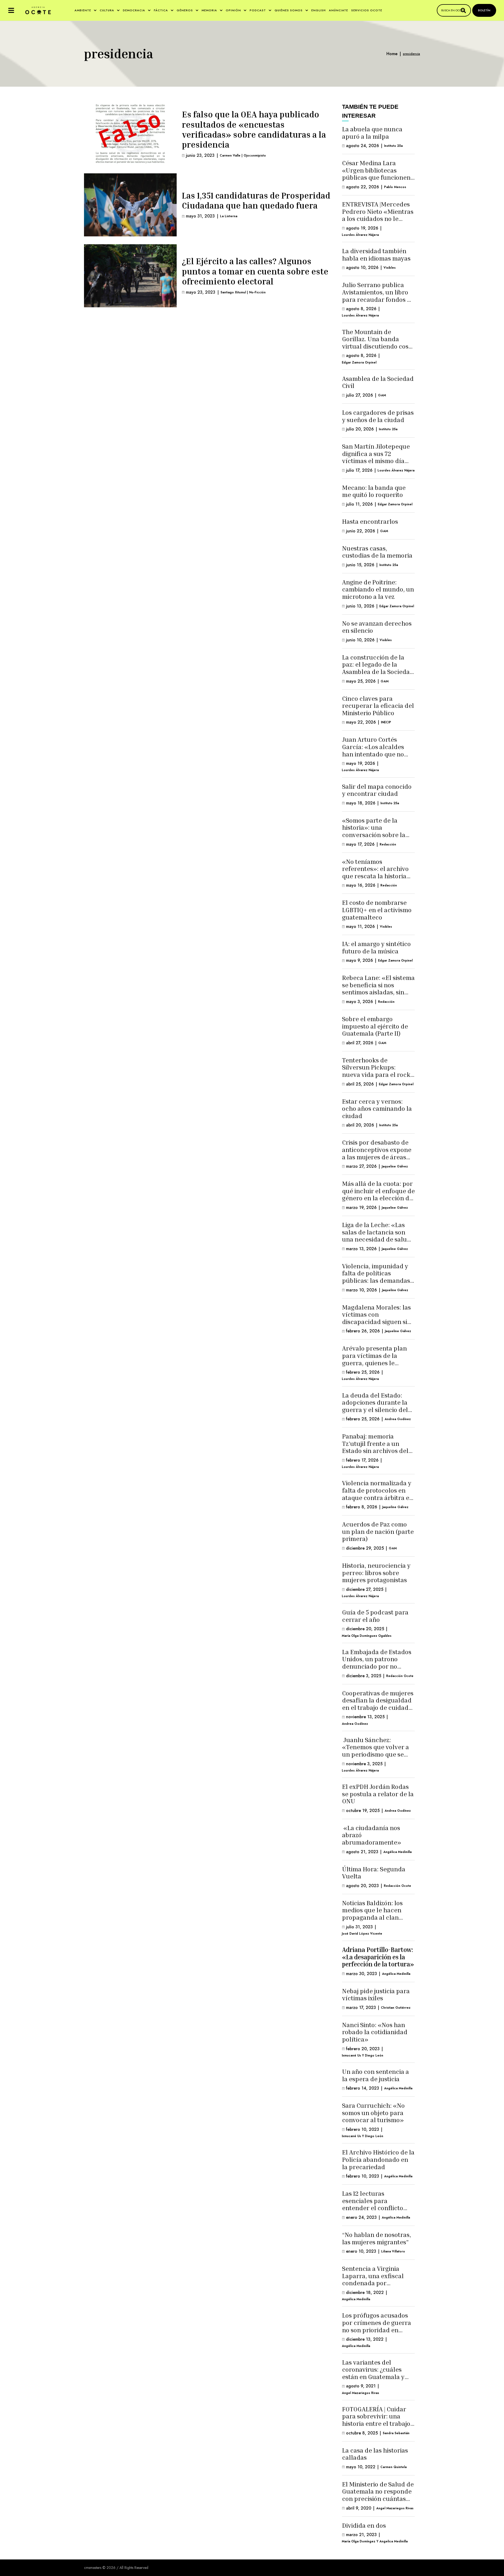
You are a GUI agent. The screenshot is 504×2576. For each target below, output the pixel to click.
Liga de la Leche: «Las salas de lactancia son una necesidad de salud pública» (376, 1236)
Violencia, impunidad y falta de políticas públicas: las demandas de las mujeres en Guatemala (376, 1280)
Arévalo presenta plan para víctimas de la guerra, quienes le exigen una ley (374, 1359)
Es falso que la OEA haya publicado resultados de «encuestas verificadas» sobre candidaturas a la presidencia (254, 129)
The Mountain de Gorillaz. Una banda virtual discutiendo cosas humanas (378, 343)
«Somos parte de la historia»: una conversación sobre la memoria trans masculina (374, 835)
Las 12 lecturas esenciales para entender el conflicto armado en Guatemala (374, 2204)
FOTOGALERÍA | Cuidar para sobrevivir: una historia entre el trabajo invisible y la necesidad (376, 2420)
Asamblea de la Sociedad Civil (378, 382)
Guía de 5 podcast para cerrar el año (375, 1616)
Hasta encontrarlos (370, 521)
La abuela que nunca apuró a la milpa (372, 133)
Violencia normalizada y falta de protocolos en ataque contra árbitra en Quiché (378, 1494)
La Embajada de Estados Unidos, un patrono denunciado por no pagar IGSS (377, 1663)
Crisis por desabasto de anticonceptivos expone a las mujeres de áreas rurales (377, 1153)
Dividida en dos (364, 2525)
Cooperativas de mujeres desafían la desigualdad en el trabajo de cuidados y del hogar (378, 1704)
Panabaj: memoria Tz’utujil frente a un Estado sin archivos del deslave (375, 1447)
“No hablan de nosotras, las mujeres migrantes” (377, 2238)
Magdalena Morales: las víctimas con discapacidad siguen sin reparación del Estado (377, 1318)
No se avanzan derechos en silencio (377, 627)
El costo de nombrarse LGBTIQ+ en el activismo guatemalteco (377, 910)
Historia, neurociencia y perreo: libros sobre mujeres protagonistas (376, 1573)
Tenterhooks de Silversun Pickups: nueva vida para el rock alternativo (376, 1071)
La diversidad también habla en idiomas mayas (376, 255)
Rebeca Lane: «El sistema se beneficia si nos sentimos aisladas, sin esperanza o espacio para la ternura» (378, 992)
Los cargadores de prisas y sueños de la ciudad (378, 416)
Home (392, 54)
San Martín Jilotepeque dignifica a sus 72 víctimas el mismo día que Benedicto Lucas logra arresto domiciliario (376, 464)
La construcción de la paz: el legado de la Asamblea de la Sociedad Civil (378, 668)
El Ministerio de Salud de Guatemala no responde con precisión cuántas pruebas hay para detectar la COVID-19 (378, 2499)
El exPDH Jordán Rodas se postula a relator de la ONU (378, 1794)
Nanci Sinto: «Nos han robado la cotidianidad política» (375, 2032)
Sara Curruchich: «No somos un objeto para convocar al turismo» (373, 2113)
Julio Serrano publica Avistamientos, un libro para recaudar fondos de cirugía (378, 296)
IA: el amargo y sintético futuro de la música (376, 947)
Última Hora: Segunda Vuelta (374, 1873)
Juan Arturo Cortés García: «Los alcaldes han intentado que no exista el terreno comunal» (373, 754)
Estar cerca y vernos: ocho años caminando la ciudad (377, 1108)
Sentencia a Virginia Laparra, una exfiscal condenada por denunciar (373, 2279)
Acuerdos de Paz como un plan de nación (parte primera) (378, 1531)
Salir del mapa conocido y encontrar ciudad (377, 790)
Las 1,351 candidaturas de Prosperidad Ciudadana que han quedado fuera (256, 200)
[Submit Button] (463, 10)
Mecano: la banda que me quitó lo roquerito (374, 491)
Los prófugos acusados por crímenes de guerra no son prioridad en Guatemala (377, 2326)
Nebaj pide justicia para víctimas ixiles (376, 1995)
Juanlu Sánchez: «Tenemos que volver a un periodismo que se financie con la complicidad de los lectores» (376, 1758)
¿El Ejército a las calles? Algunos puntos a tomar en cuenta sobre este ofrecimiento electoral (255, 271)
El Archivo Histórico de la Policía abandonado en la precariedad (378, 2159)
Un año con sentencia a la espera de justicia (376, 2075)
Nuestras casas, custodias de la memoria (377, 552)
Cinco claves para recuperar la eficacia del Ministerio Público (378, 706)
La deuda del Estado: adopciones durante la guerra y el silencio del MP (375, 1406)
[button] (11, 10)
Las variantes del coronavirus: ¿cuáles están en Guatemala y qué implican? (373, 2373)
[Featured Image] (130, 134)
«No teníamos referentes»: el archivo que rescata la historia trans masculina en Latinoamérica (375, 876)
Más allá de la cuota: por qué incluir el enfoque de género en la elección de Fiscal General (378, 1194)
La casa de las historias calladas (375, 2454)
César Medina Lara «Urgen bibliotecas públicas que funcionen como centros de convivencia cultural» (376, 177)
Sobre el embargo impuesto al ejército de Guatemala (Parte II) (375, 1026)
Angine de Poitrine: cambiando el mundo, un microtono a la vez (378, 589)
